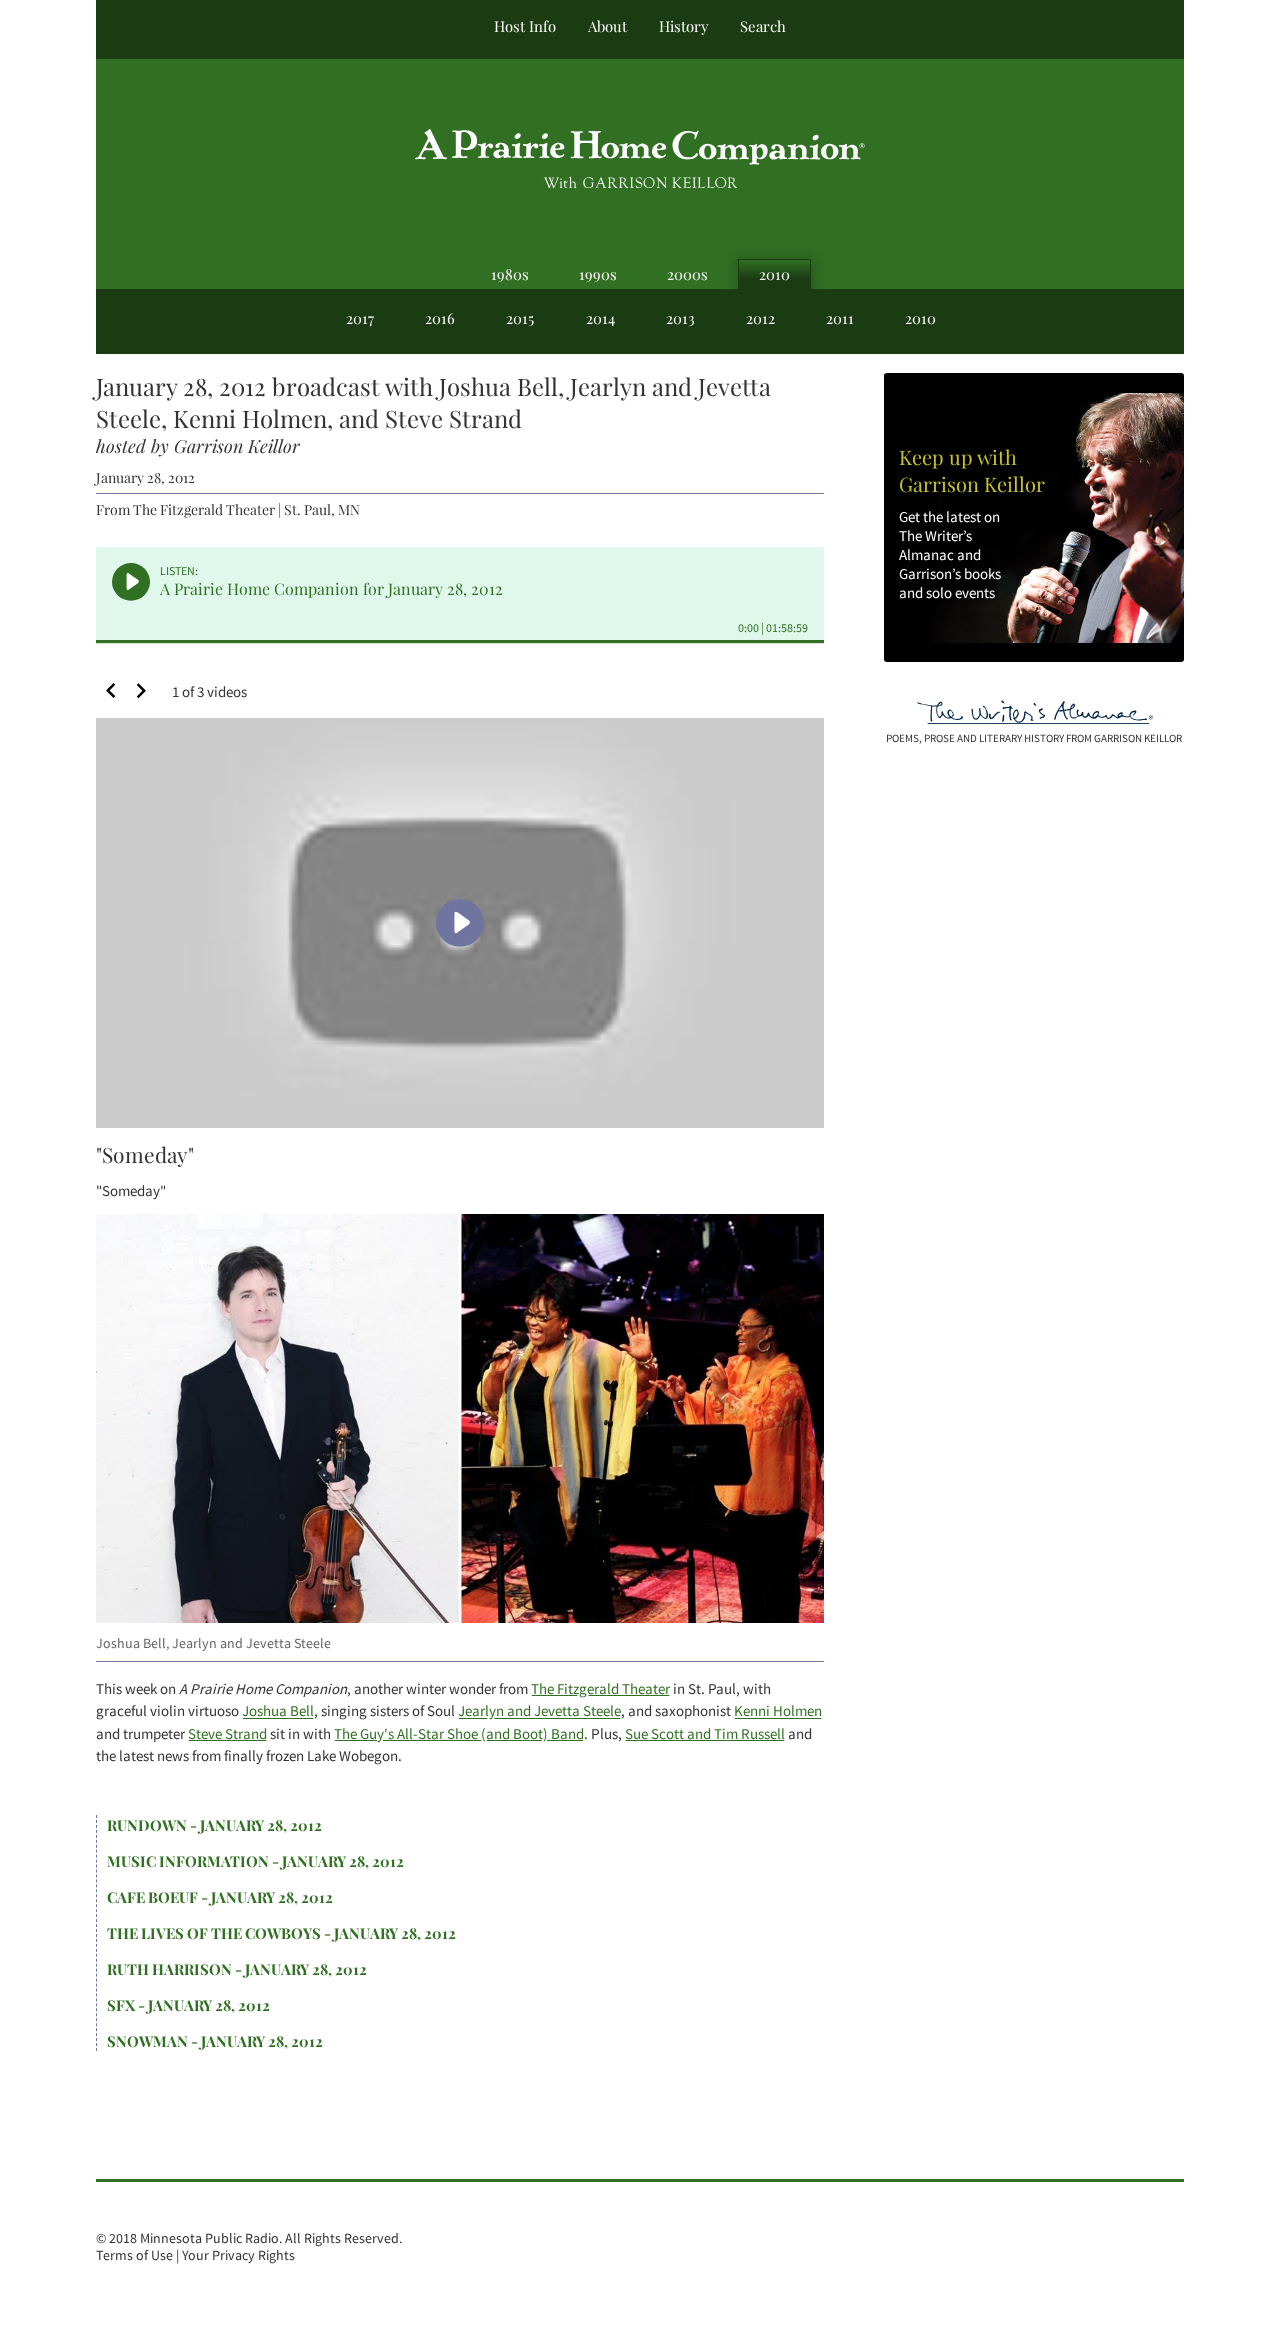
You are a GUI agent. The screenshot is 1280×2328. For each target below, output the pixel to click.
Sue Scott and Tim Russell (705, 1733)
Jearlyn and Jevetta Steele (539, 1710)
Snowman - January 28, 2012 (215, 2041)
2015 (520, 318)
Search (763, 26)
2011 (840, 318)
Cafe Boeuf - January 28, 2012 (220, 1897)
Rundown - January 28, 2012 (214, 1825)
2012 (760, 318)
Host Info (525, 26)
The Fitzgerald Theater (600, 1688)
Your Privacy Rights (238, 2255)
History (683, 26)
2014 (600, 318)
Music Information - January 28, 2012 (255, 1861)
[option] (460, 960)
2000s (687, 274)
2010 (774, 274)
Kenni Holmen (778, 1710)
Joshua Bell (278, 1710)
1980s (510, 274)
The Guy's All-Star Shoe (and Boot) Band (459, 1733)
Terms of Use (134, 2255)
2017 (360, 318)
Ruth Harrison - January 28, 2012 (237, 1969)
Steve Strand (227, 1733)
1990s (598, 274)
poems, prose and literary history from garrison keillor (1034, 738)
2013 (680, 318)
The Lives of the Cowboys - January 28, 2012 (281, 1933)
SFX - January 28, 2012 (188, 2005)
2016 (440, 318)
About (607, 26)
